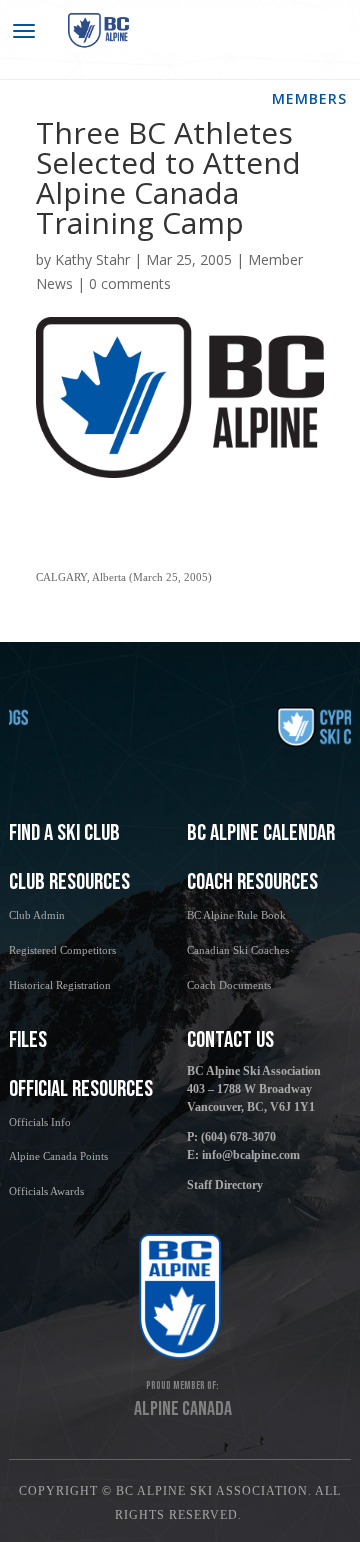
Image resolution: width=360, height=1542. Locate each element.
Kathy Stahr (92, 259)
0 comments (130, 283)
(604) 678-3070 (238, 1137)
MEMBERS (309, 98)
